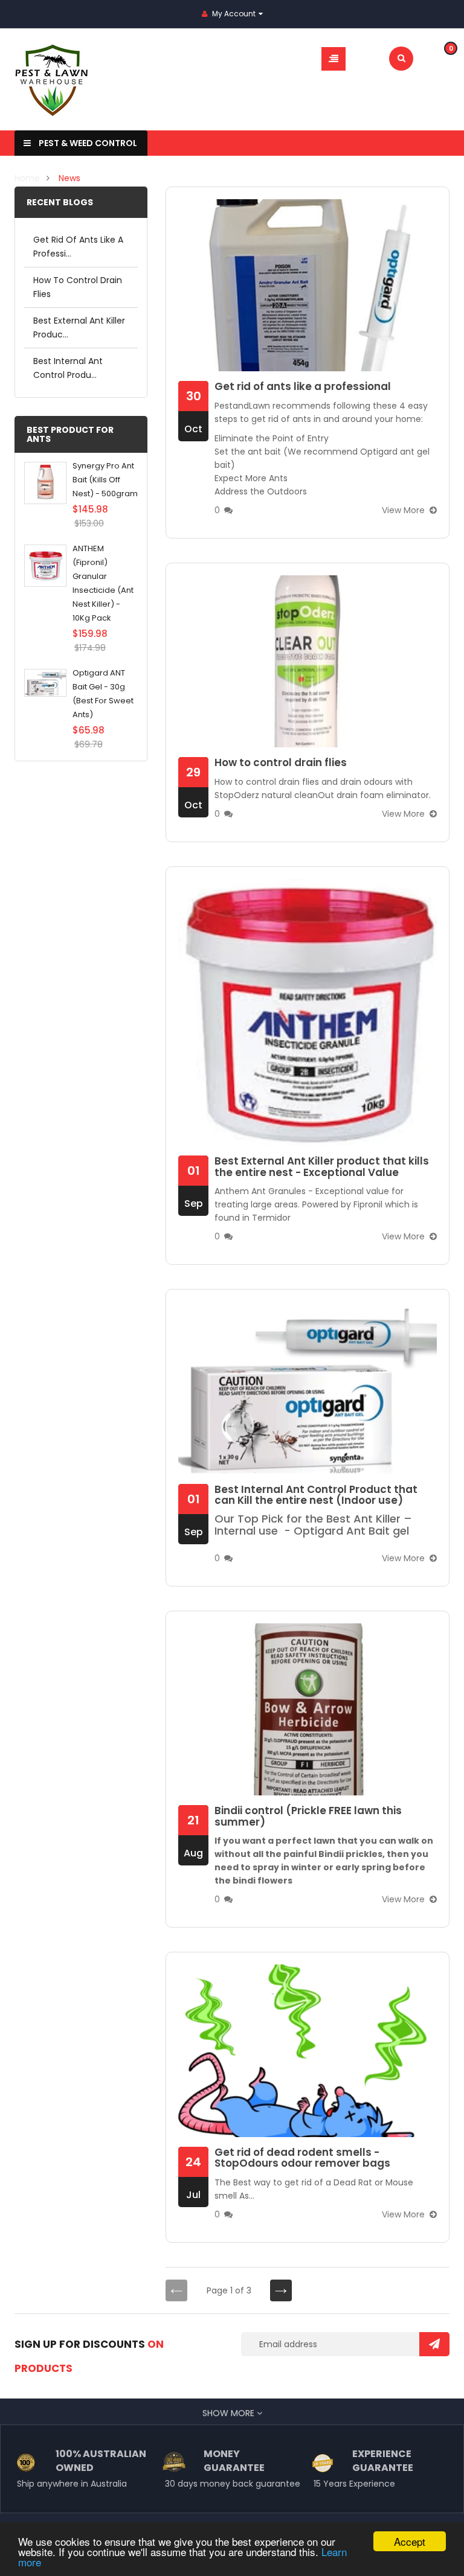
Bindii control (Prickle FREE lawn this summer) (308, 1816)
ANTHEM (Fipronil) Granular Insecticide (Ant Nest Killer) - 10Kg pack (103, 583)
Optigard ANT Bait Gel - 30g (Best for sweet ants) (103, 694)
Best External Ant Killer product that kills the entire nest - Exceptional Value (322, 1167)
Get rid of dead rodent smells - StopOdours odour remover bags (302, 2158)
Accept (410, 2541)
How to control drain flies (281, 763)
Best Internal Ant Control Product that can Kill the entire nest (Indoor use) (316, 1495)
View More (403, 510)
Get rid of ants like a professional (303, 387)
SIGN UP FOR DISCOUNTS (89, 2356)
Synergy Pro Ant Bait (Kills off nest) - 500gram (105, 480)
